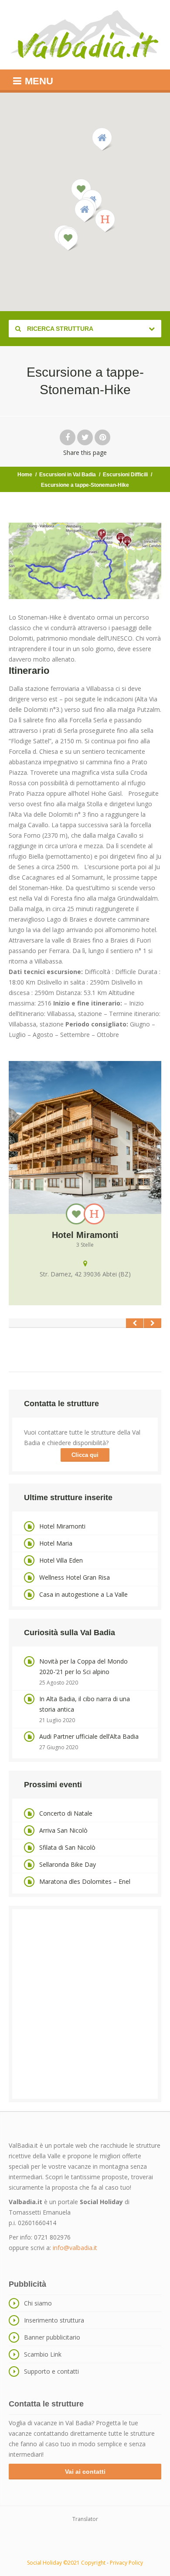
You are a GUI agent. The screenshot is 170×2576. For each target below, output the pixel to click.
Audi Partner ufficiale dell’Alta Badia (89, 1736)
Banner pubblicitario (52, 2337)
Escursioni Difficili (125, 475)
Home (25, 475)
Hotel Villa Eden (61, 1560)
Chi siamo (38, 2303)
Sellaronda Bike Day (68, 1864)
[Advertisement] (85, 2004)
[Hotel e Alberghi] (94, 1214)
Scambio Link (43, 2354)
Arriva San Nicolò (63, 1830)
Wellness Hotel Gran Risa (75, 1577)
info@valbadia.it (75, 2248)
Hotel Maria (56, 1543)
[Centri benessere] (76, 1214)
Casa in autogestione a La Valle (83, 1594)
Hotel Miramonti (62, 1526)
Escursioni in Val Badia (68, 475)
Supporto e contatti (51, 2371)
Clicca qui (85, 1455)
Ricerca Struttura (59, 329)
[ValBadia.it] (85, 35)
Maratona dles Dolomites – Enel (85, 1881)
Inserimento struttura (54, 2320)
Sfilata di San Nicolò (67, 1847)
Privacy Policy (126, 2563)
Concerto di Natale (66, 1813)
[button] (105, 221)
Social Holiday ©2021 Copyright (66, 2563)
